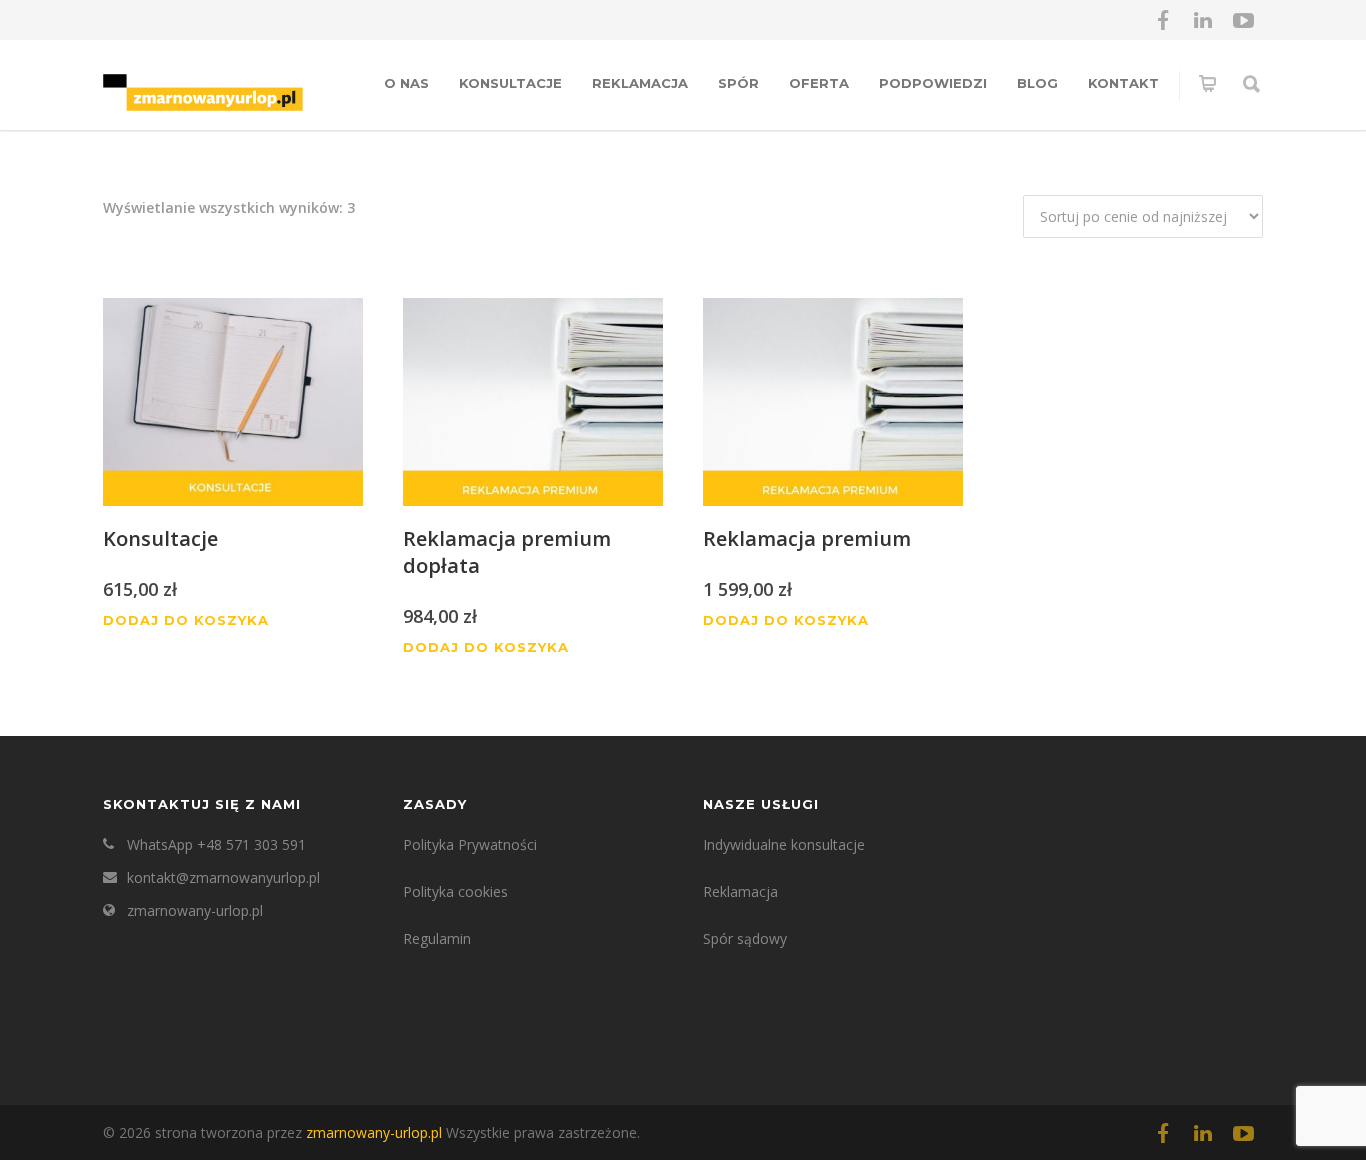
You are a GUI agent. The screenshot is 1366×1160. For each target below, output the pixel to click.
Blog (1037, 83)
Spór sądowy (745, 938)
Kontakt (1123, 83)
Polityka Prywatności (470, 844)
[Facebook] (1163, 20)
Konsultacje (510, 83)
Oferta (819, 83)
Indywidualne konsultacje (784, 844)
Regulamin (437, 938)
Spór (738, 83)
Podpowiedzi (933, 83)
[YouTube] (1243, 20)
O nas (406, 83)
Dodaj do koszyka (186, 620)
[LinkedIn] (1203, 20)
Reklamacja (640, 83)
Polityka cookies (455, 891)
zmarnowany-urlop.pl (195, 910)
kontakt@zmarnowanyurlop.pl (223, 877)
